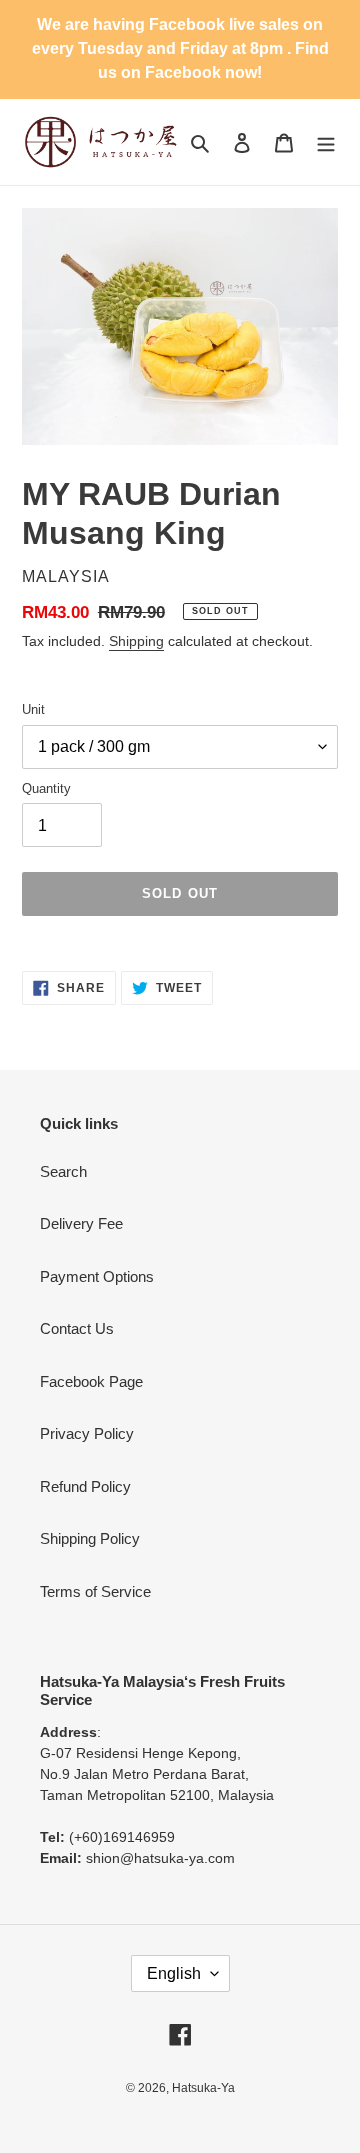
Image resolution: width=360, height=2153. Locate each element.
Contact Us (77, 1328)
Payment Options (97, 1276)
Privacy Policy (87, 1433)
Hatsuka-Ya (203, 2088)
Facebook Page (91, 1381)
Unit (33, 709)
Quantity (46, 788)
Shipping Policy (90, 1538)
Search (63, 1171)
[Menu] (326, 142)
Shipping (136, 641)
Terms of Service (95, 1591)
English (174, 1973)
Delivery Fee (81, 1223)
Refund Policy (85, 1486)
